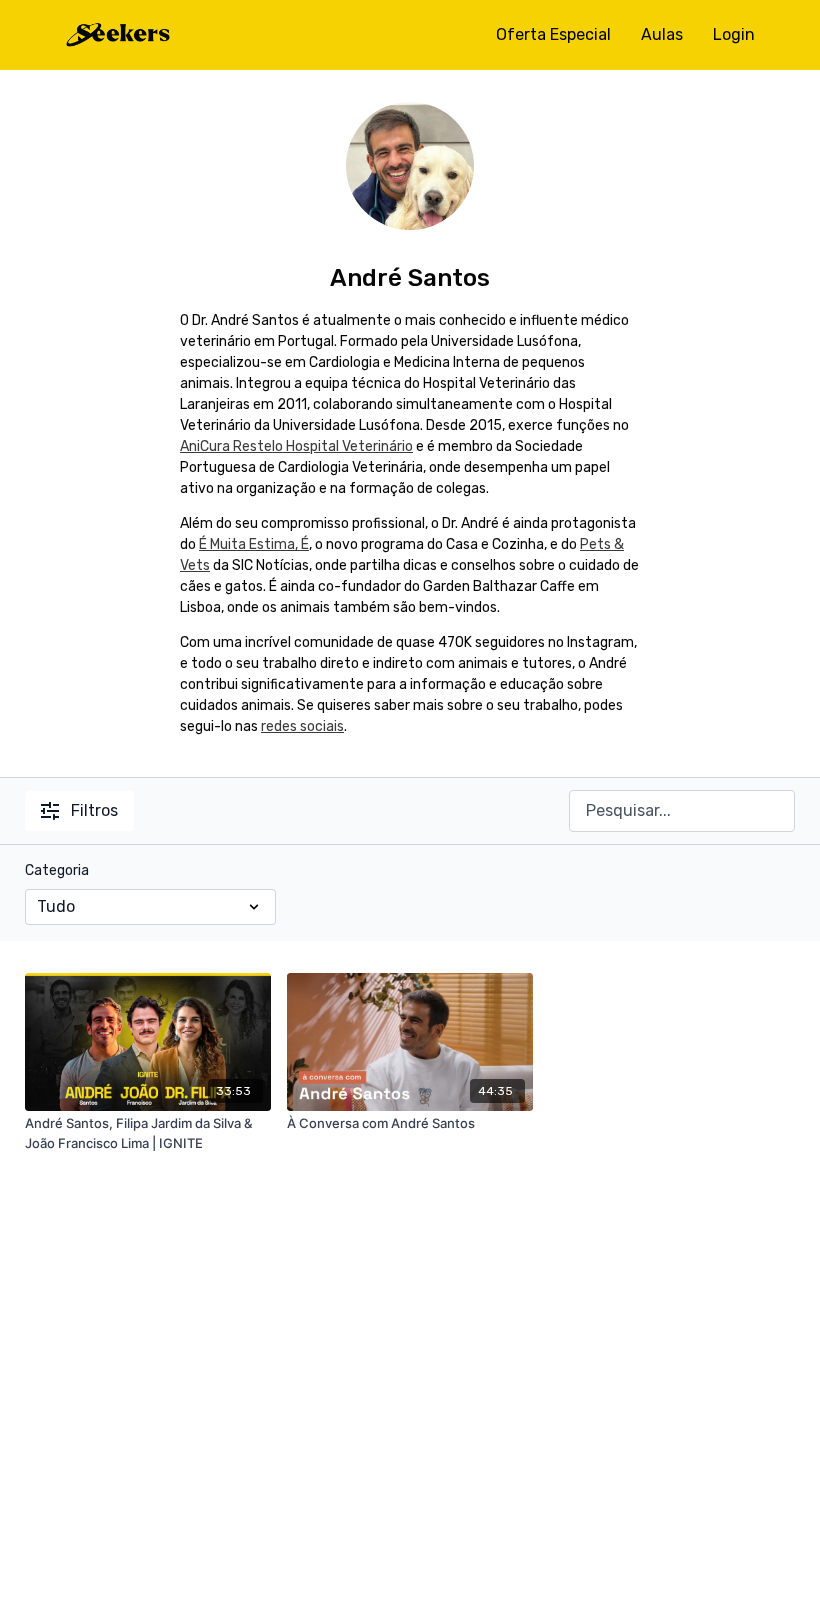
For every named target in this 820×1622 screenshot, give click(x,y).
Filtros (94, 810)
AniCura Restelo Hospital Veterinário (296, 446)
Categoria (57, 870)
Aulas (662, 34)
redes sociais (302, 726)
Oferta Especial (553, 34)
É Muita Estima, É (254, 544)
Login (734, 34)
